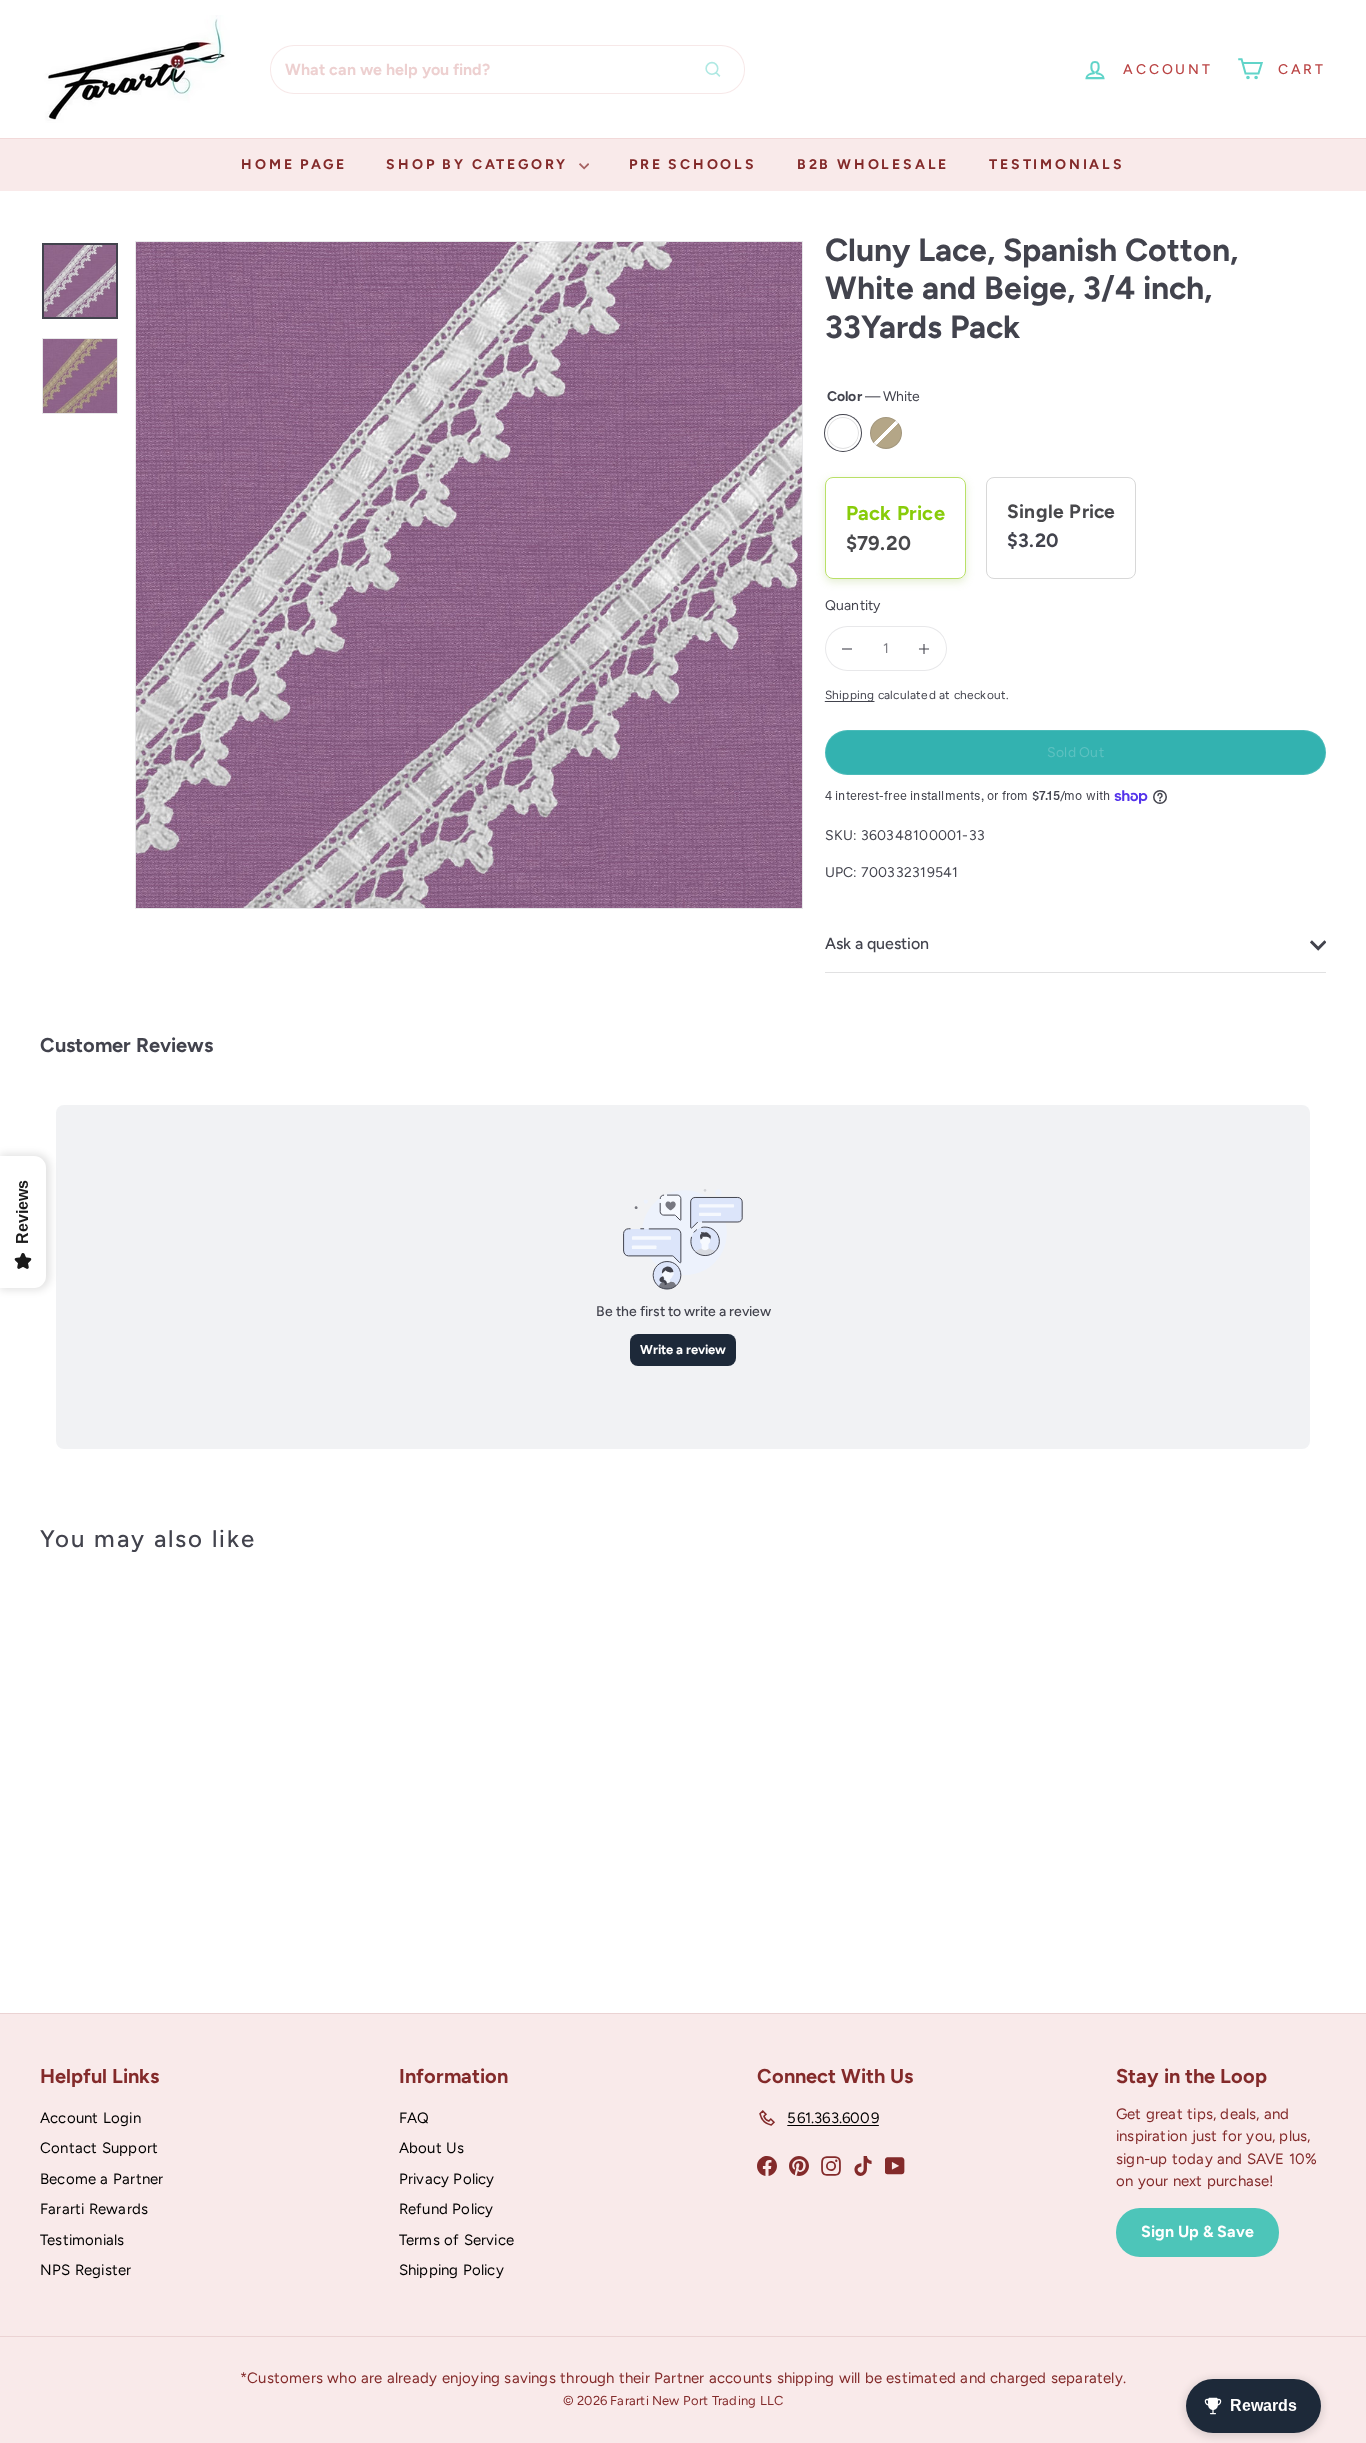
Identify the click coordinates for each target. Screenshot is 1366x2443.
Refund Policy (446, 2209)
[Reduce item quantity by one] (847, 648)
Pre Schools (693, 164)
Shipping (850, 695)
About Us (432, 2148)
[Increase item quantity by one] (924, 648)
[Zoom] (469, 575)
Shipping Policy (451, 2270)
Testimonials (1057, 164)
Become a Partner (101, 2179)
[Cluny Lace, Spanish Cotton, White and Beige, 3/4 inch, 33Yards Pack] (139, 1758)
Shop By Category (480, 164)
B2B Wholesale (873, 164)
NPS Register (86, 2270)
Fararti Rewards (94, 2209)
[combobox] (507, 69)
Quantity (853, 605)
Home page (293, 164)
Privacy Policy (447, 2179)
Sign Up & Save (1197, 2231)
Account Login (90, 2118)
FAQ (414, 2118)
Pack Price (895, 513)
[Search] (718, 69)
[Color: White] (76, 1788)
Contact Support (99, 2148)
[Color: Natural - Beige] (116, 1788)
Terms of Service (456, 2240)
